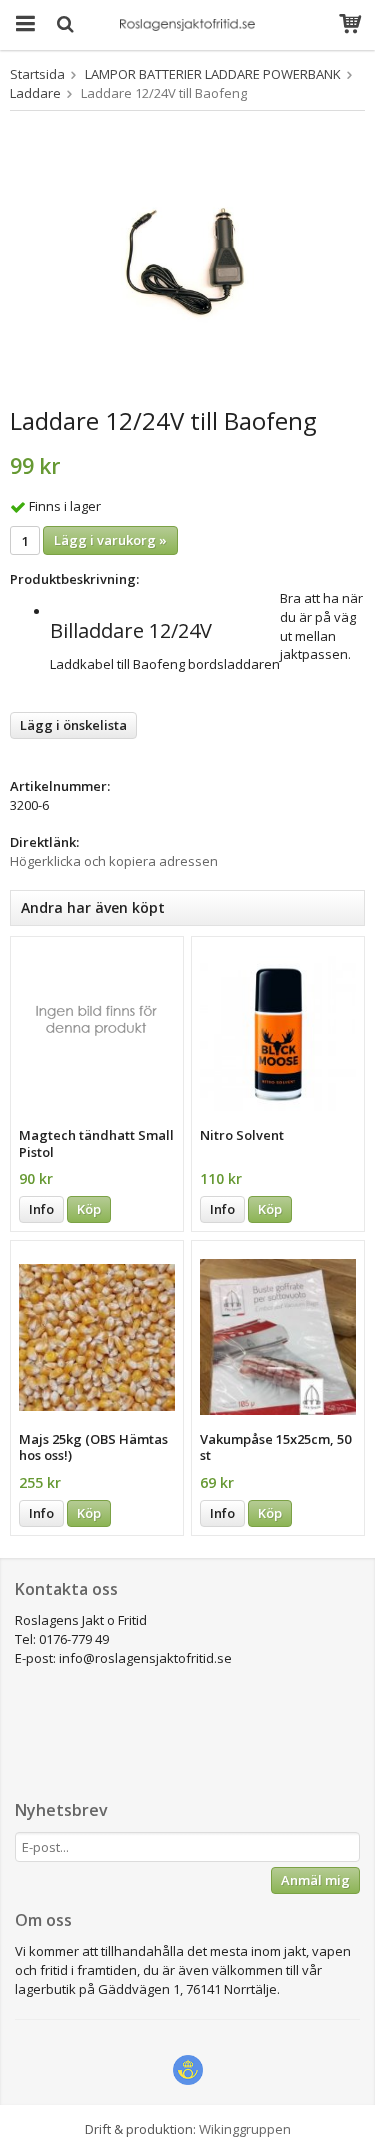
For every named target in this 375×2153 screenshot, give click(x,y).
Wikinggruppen (245, 2129)
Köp (89, 1209)
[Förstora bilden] (187, 262)
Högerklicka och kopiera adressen (114, 861)
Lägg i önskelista (73, 725)
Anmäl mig (315, 1880)
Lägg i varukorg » (110, 540)
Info (41, 1209)
